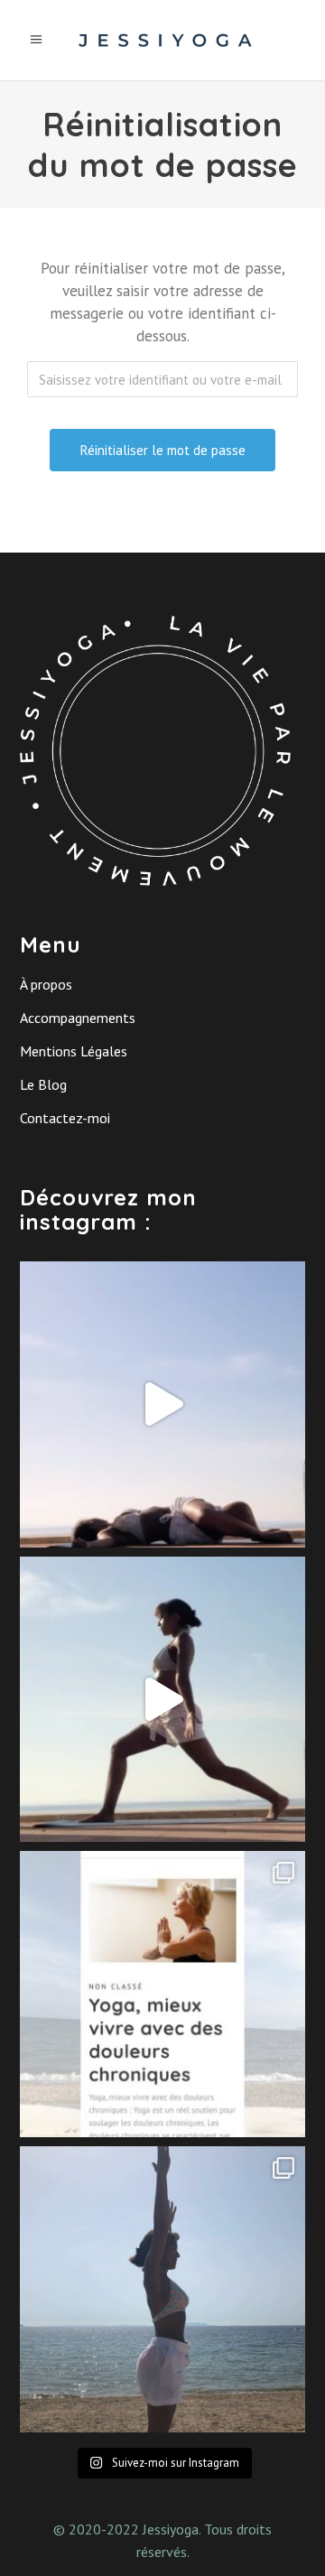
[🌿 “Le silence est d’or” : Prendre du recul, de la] (163, 2289)
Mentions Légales (74, 1051)
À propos (46, 984)
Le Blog (43, 1084)
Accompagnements (78, 1018)
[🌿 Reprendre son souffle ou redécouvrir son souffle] (163, 1404)
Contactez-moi (65, 1118)
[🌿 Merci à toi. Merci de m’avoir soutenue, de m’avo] (163, 1700)
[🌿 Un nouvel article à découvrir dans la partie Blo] (163, 1994)
